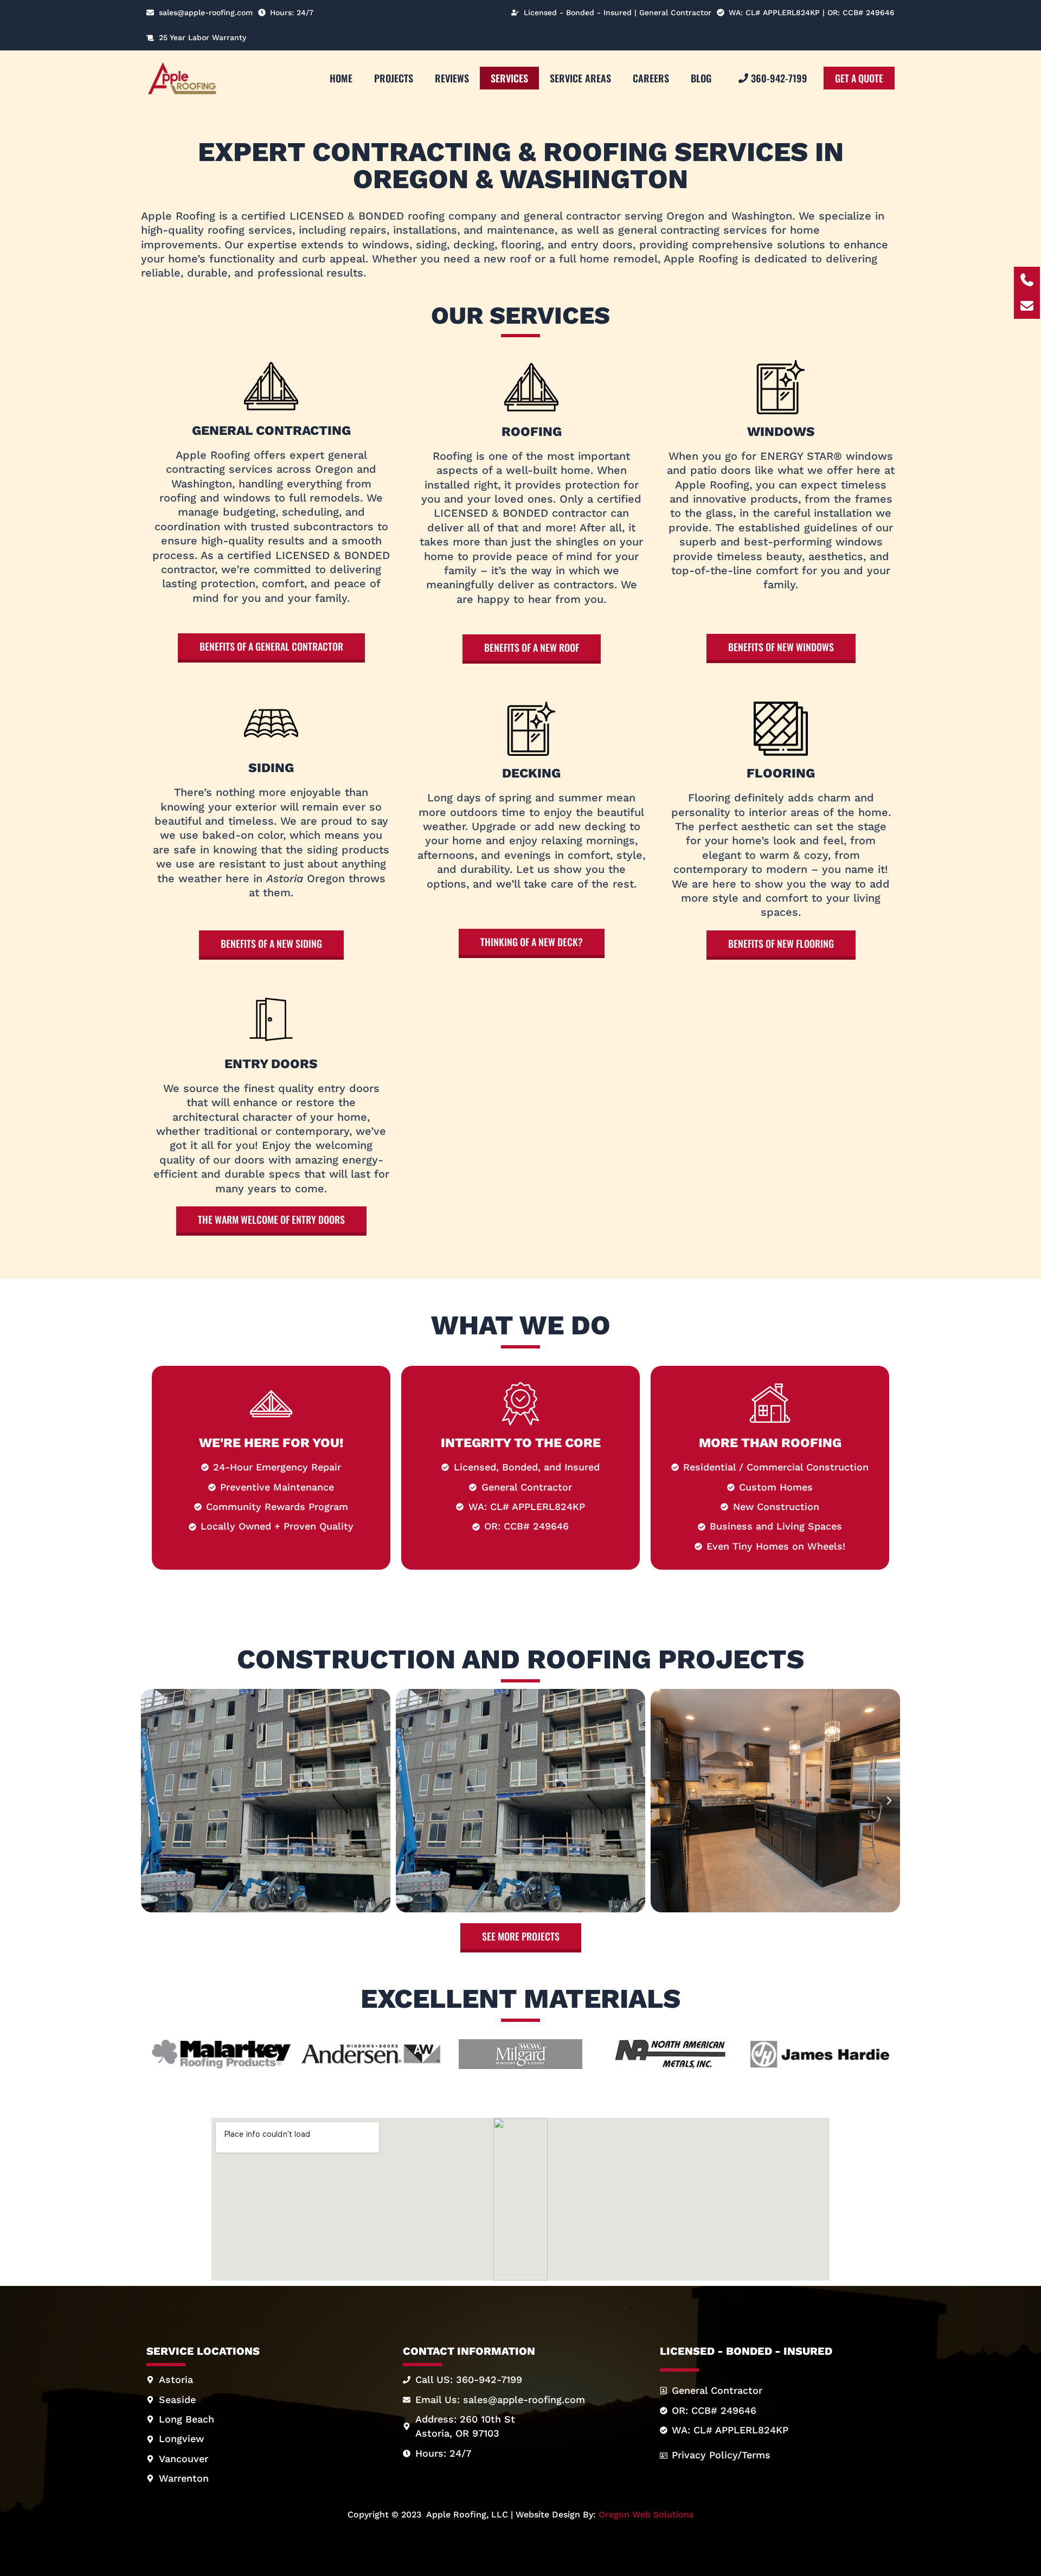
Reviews (452, 78)
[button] (152, 1801)
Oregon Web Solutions (646, 2514)
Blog (701, 78)
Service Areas (580, 78)
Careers (651, 78)
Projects (394, 78)
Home (341, 78)
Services (509, 78)
